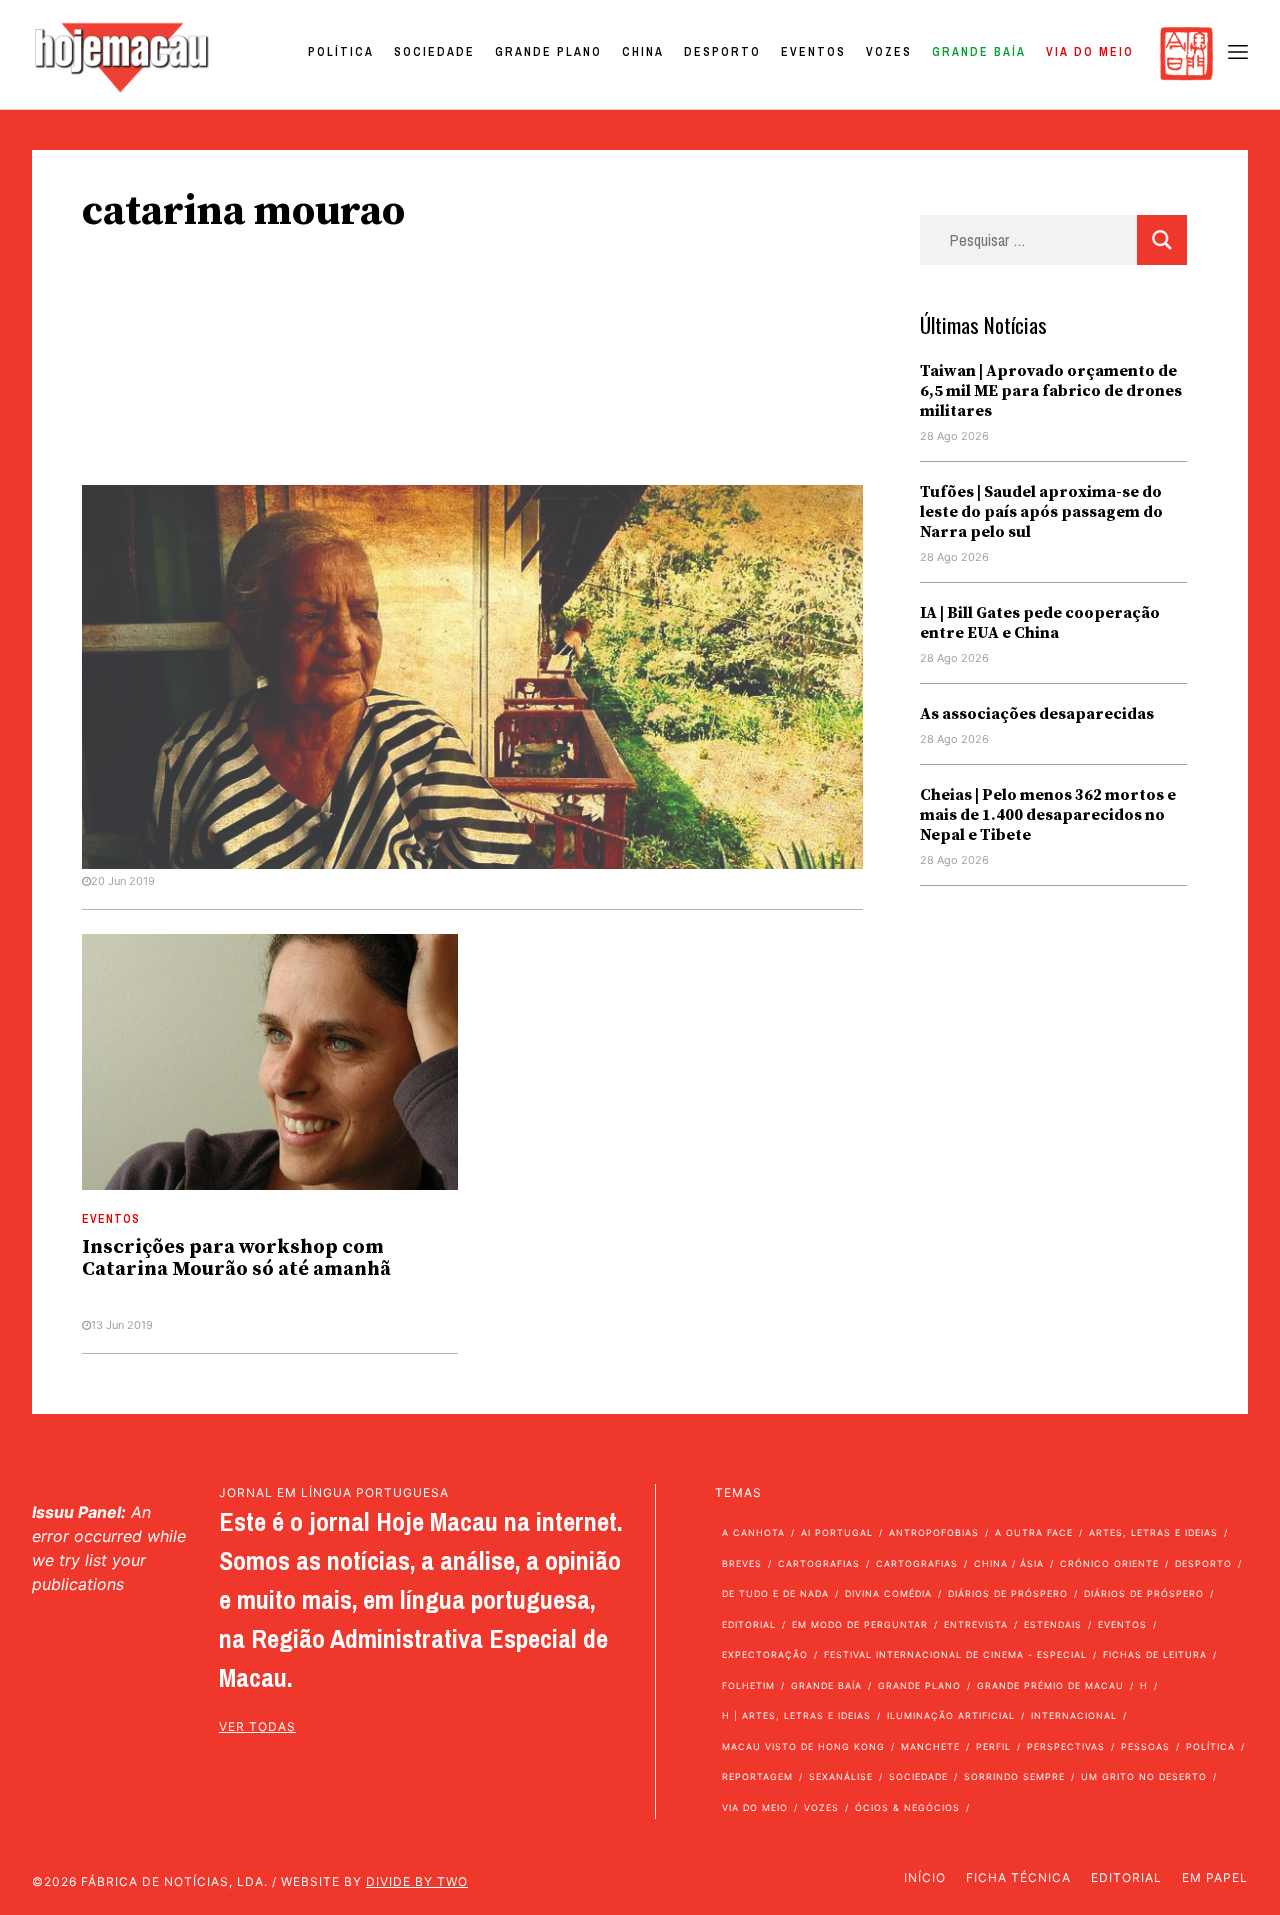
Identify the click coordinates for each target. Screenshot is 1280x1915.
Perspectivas (1066, 1746)
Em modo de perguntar (860, 1624)
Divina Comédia (888, 1593)
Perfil (993, 1746)
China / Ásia (1009, 1563)
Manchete (930, 1746)
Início (925, 1877)
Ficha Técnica (1018, 1877)
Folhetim (748, 1685)
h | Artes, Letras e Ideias (796, 1715)
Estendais (1053, 1624)
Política (341, 52)
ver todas (257, 1726)
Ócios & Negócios (907, 1807)
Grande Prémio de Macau (1050, 1685)
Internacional (1074, 1715)
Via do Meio (1090, 52)
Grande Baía (979, 52)
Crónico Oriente (1109, 1563)
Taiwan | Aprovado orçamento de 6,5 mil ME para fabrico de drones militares (1051, 391)
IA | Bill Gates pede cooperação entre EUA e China (1040, 623)
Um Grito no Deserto (1144, 1776)
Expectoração (765, 1654)
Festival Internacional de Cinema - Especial (955, 1654)
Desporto (722, 52)
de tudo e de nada (775, 1593)
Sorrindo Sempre (1014, 1776)
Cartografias (819, 1563)
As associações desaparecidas (1037, 714)
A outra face (1034, 1532)
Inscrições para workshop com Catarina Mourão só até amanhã (236, 1258)
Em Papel (1215, 1877)
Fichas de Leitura (1155, 1654)
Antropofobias (934, 1532)
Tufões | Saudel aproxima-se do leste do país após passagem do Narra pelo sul (1041, 512)
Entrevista (976, 1624)
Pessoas (1145, 1746)
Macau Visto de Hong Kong (803, 1746)
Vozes (889, 52)
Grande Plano (548, 52)
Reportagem (757, 1776)
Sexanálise (841, 1776)
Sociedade (434, 52)
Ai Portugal (837, 1532)
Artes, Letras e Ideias (1153, 1532)
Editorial (749, 1624)
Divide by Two (417, 1881)
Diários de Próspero (1008, 1593)
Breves (742, 1563)
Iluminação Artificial (951, 1715)
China (643, 52)
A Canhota (753, 1532)
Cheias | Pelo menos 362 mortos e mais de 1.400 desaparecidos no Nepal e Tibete (1048, 815)
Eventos (813, 52)
